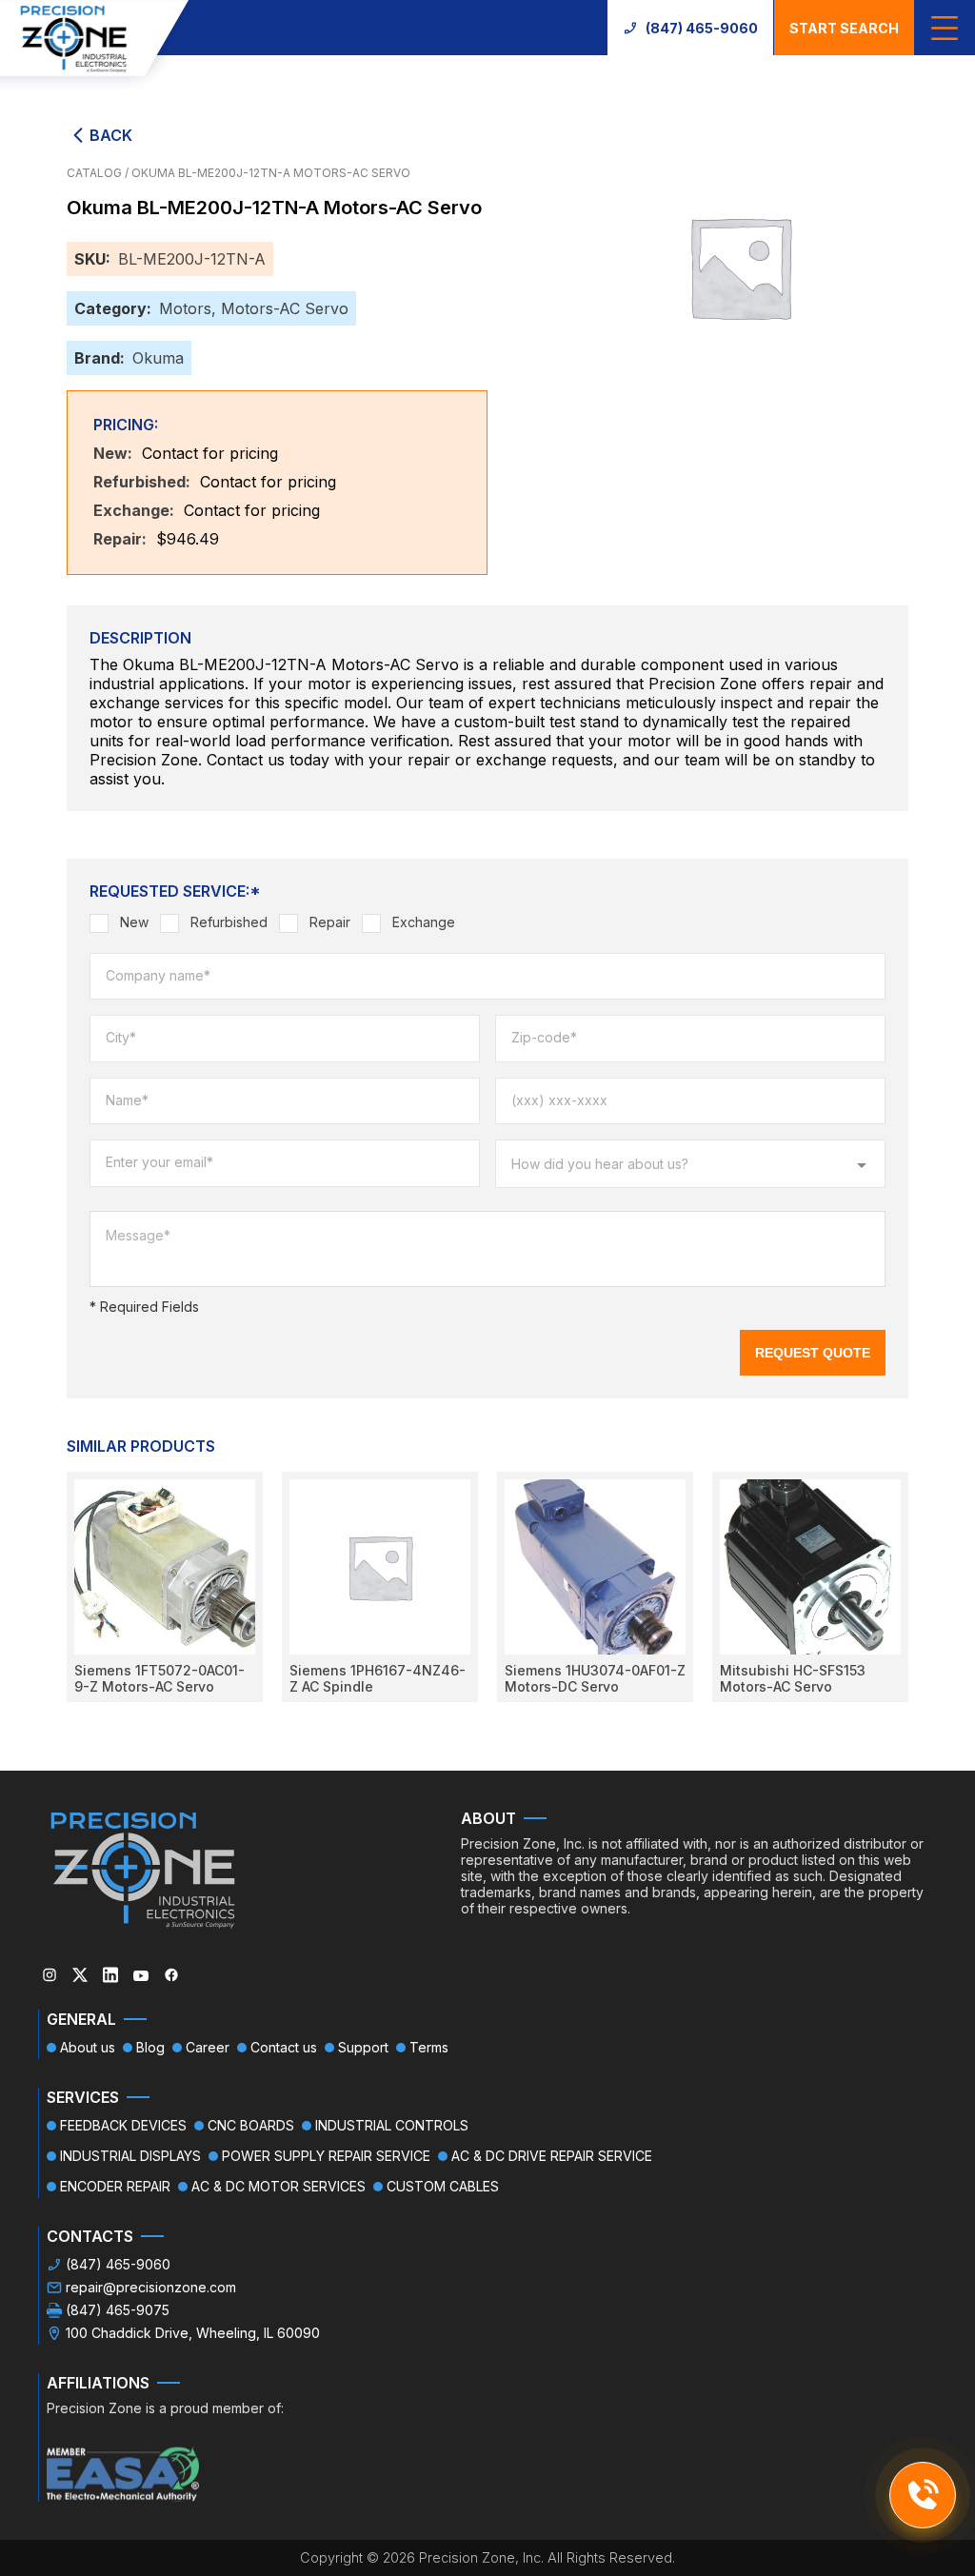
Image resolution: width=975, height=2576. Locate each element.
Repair (330, 922)
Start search (844, 28)
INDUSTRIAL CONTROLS (392, 2125)
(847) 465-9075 (118, 2310)
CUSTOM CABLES (443, 2186)
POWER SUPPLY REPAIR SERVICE (326, 2156)
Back (111, 135)
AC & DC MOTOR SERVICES (279, 2186)
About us (88, 2047)
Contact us (284, 2047)
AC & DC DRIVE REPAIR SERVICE (552, 2156)
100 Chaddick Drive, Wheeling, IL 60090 (193, 2333)
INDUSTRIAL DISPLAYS (130, 2156)
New (134, 922)
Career (208, 2047)
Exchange (424, 922)
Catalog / (99, 173)
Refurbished (229, 922)
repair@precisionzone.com (151, 2287)
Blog (150, 2047)
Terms (429, 2047)
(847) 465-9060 (702, 28)
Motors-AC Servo (285, 308)
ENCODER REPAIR (115, 2186)
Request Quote (813, 1353)
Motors (185, 308)
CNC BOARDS (251, 2125)
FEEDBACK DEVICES (123, 2125)
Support (363, 2047)
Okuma (158, 358)
